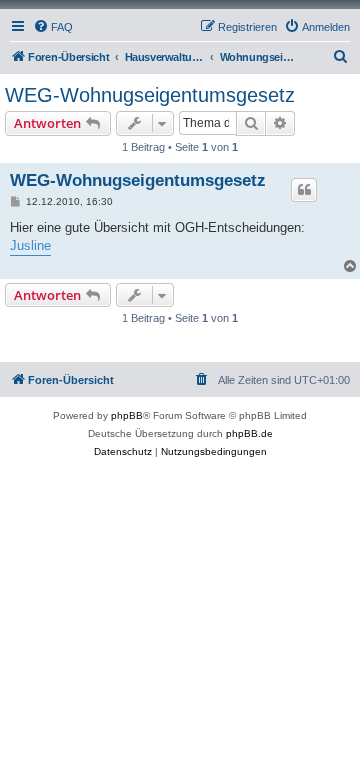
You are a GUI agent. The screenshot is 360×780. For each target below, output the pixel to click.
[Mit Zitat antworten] (304, 190)
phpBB (127, 415)
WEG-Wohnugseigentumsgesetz (150, 95)
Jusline (30, 245)
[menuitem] (53, 27)
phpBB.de (249, 433)
